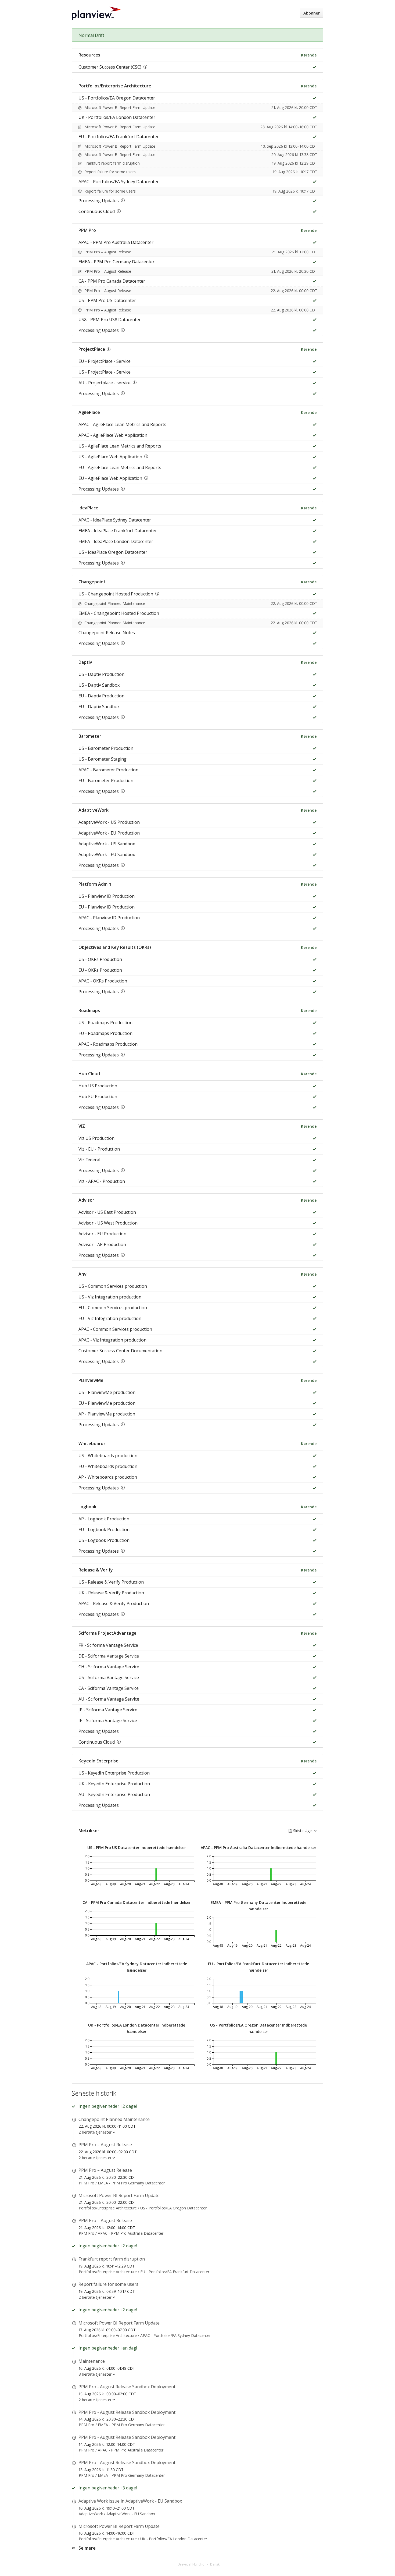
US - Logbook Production (104, 1540)
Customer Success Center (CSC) (110, 67)
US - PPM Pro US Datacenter (107, 300)
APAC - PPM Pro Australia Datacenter (116, 242)
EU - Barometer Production (106, 780)
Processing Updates (99, 201)
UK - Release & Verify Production (111, 1593)
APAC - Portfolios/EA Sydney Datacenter (119, 182)
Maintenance (92, 2361)
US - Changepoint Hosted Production (116, 594)
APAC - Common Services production (115, 1329)
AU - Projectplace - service (105, 383)
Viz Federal (89, 1160)
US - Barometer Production (106, 748)
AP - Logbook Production (104, 1519)
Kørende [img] (309, 55)
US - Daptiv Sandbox (99, 685)
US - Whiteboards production (108, 1456)
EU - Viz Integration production (110, 1318)
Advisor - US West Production (108, 1223)
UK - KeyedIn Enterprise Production (114, 1784)
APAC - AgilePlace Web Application (113, 435)
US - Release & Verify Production (111, 1582)
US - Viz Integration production (110, 1297)
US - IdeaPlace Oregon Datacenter (113, 552)
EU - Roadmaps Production (105, 1033)
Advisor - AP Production (102, 1244)
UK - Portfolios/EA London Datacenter (117, 117)
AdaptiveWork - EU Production (109, 833)
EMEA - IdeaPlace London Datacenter (116, 541)
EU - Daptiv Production (101, 696)
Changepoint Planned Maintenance (115, 603)
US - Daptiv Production (101, 674)
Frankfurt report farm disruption (112, 163)
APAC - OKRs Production (103, 981)
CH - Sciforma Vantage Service (109, 1667)
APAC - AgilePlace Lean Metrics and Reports (122, 424)
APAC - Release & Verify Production (114, 1603)
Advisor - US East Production (107, 1212)
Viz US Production (96, 1138)
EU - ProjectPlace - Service (105, 361)
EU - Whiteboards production (108, 1466)
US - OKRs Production (100, 959)
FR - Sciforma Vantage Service (108, 1645)
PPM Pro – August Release (108, 252)
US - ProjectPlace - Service (105, 372)
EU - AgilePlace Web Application (110, 478)
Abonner (312, 13)
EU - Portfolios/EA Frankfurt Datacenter (119, 137)
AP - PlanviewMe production (107, 1414)
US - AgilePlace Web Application (110, 457)
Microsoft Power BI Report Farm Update (120, 107)
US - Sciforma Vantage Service (109, 1677)
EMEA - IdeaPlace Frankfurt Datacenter (118, 531)
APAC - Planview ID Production (109, 918)
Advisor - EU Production (102, 1234)
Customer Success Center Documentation (120, 1351)
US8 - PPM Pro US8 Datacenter (110, 320)
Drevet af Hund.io (191, 2564)
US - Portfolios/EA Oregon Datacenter (117, 98)
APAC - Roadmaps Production (108, 1044)
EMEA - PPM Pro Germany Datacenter (116, 262)
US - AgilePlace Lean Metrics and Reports (120, 446)
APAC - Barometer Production (108, 770)
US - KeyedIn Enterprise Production (114, 1773)
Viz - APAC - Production (102, 1181)
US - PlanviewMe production (107, 1392)
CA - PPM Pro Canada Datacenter (112, 281)
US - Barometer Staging (103, 759)
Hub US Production (98, 1086)
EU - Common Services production (113, 1308)
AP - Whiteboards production (108, 1477)
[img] (313, 67)
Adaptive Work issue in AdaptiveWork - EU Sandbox (130, 2501)
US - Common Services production (113, 1286)
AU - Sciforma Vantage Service (109, 1699)
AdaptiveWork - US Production (109, 822)
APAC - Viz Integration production (112, 1340)
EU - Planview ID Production (107, 907)
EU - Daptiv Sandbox (99, 707)
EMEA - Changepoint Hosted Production (119, 613)
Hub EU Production (98, 1097)
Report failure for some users (110, 172)
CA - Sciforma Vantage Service (109, 1688)
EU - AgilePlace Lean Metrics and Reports (120, 467)
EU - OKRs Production (100, 970)
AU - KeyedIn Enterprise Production (114, 1794)
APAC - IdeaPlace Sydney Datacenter (115, 520)
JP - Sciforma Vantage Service (108, 1710)
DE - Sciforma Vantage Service (109, 1656)
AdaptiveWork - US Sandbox (107, 844)
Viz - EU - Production (99, 1149)
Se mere (87, 2548)
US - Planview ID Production (107, 896)
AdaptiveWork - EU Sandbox (107, 854)
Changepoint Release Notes (107, 633)
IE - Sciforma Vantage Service (108, 1720)
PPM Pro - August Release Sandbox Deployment (127, 2387)
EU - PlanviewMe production (107, 1403)
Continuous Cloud (97, 211)
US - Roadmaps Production (105, 1023)
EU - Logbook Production (104, 1530)
